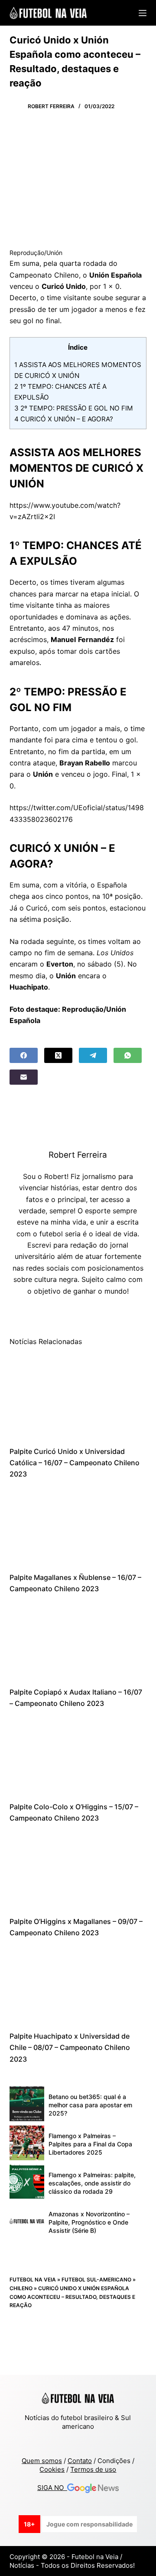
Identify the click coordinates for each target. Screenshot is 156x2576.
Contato (80, 2461)
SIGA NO (52, 2488)
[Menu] (143, 13)
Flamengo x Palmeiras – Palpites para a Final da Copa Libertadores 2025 (90, 2144)
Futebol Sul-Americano (96, 2280)
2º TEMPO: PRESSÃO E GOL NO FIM (74, 408)
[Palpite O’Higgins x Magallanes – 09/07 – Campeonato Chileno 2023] (78, 1870)
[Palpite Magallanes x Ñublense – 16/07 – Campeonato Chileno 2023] (78, 1526)
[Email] (24, 1077)
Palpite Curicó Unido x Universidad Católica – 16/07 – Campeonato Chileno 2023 (75, 1463)
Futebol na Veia (33, 2280)
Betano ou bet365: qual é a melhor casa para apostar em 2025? (90, 2105)
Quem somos (42, 2461)
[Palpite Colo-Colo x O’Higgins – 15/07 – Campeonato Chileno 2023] (78, 1755)
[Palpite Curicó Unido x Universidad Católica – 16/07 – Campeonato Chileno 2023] (78, 1399)
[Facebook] (24, 1055)
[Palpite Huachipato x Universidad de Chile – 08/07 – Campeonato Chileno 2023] (78, 1985)
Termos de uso (93, 2469)
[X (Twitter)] (58, 1055)
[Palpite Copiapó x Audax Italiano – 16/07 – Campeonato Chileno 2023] (78, 1641)
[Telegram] (93, 1055)
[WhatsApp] (128, 1055)
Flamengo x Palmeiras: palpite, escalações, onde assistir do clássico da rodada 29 (92, 2183)
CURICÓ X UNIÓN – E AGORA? (64, 419)
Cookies (52, 2469)
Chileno (21, 2288)
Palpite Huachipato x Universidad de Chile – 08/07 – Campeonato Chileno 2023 (70, 2048)
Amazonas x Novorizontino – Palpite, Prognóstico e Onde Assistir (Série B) (89, 2222)
